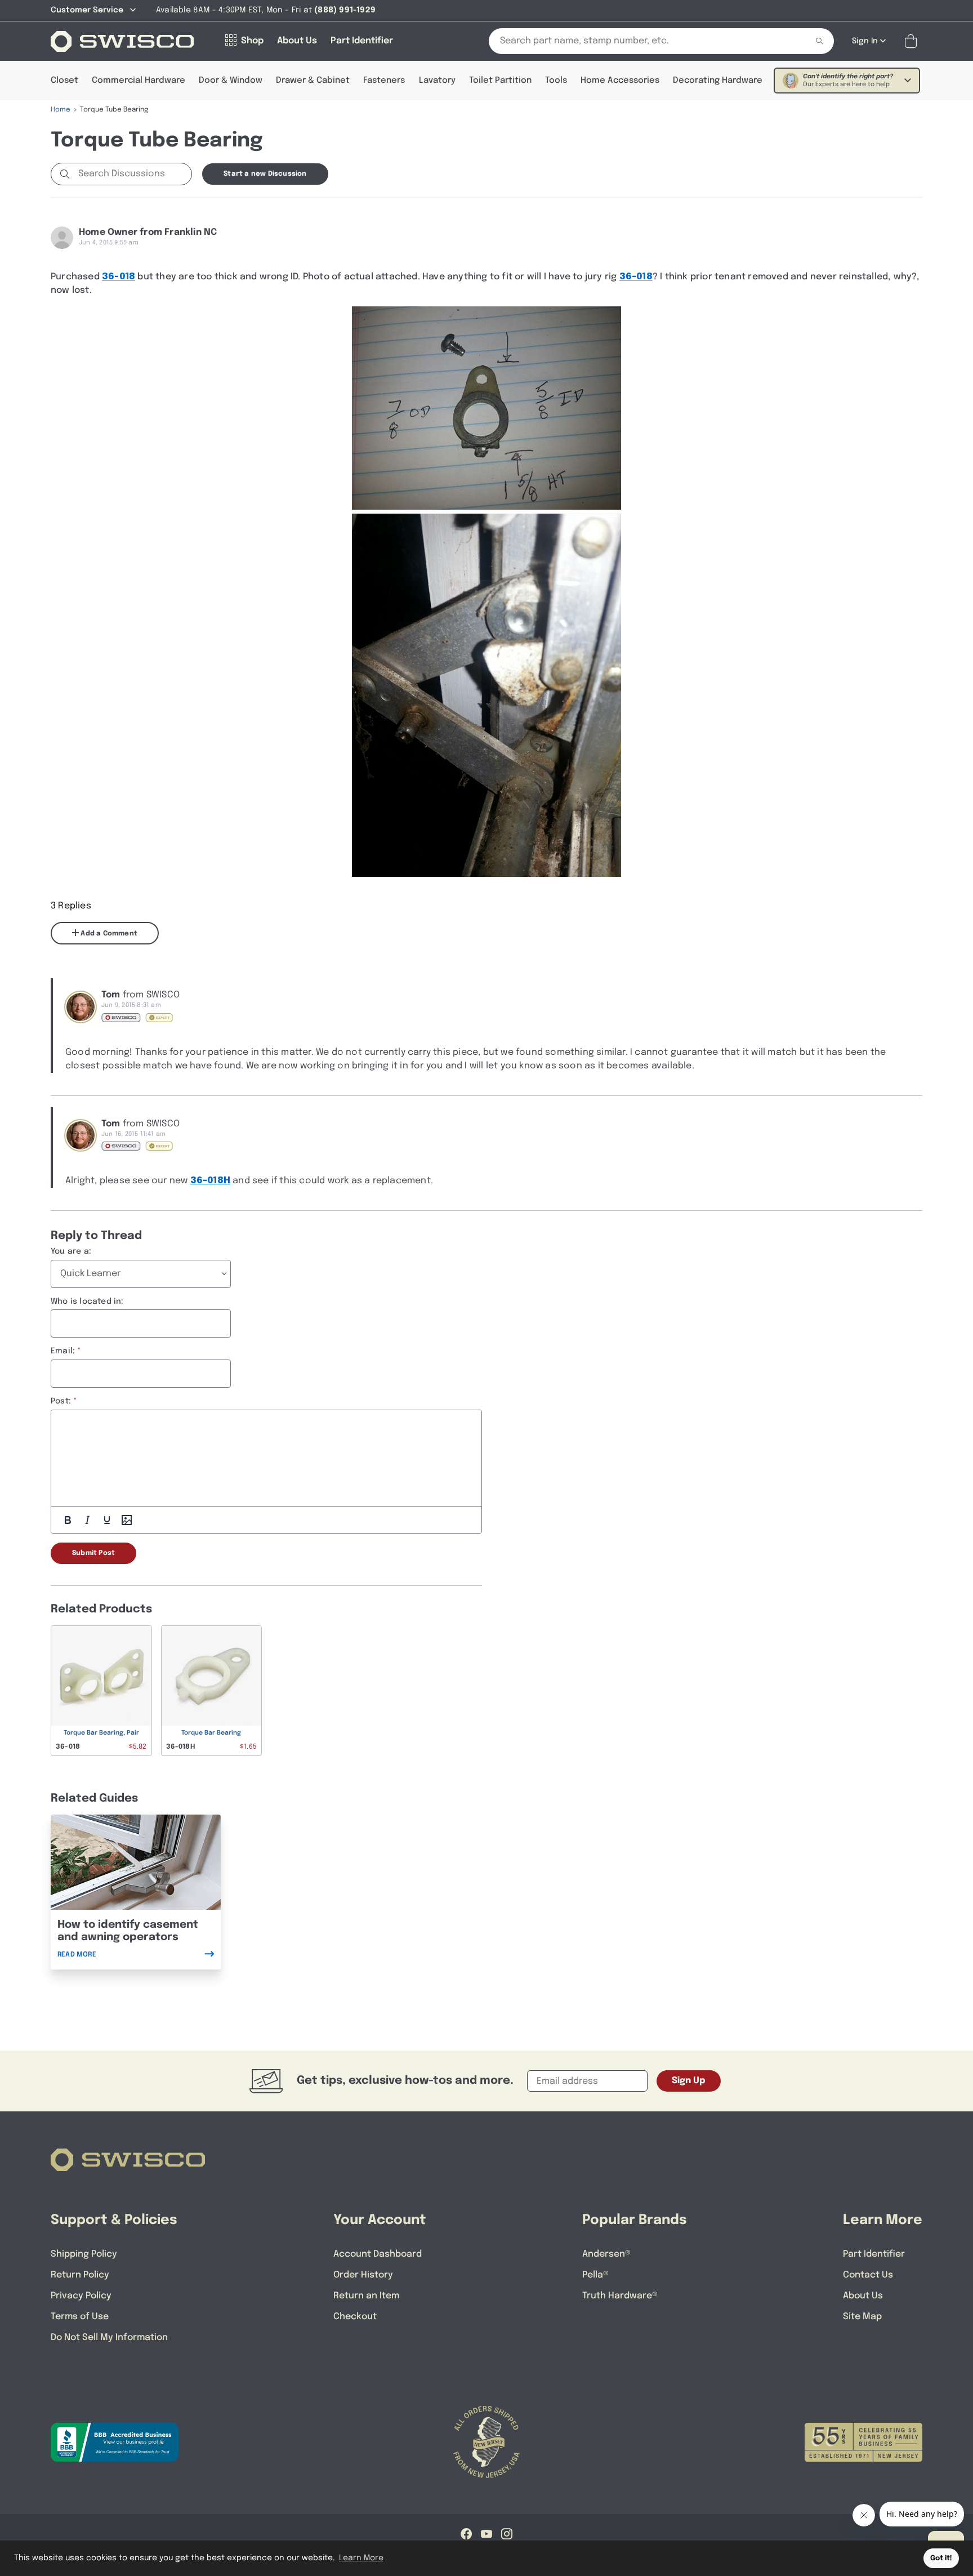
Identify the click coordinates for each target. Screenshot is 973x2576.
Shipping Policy (84, 2254)
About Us (863, 2296)
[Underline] (107, 1520)
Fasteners (384, 81)
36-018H (210, 1181)
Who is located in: (87, 1302)
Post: (61, 1401)
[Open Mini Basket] (913, 41)
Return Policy (80, 2275)
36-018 (119, 277)
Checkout (355, 2317)
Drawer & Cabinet (313, 81)
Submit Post (93, 1553)
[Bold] (68, 1520)
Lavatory (437, 81)
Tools (556, 81)
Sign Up (689, 2081)
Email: (63, 1351)
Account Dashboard (378, 2254)
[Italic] (87, 1520)
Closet (64, 81)
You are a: (71, 1251)
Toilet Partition (500, 81)
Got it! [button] (941, 2558)
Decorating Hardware (718, 81)
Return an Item (366, 2296)
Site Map (862, 2317)
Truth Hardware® (620, 2296)
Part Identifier (874, 2254)
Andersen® (606, 2254)
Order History (363, 2275)
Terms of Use (80, 2317)
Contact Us (868, 2275)
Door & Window (231, 81)
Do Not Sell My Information (109, 2337)
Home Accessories (620, 81)
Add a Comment (108, 934)
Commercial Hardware (139, 81)
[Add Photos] (127, 1520)
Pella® (595, 2275)
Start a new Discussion (265, 174)
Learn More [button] (361, 2558)
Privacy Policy (81, 2296)
